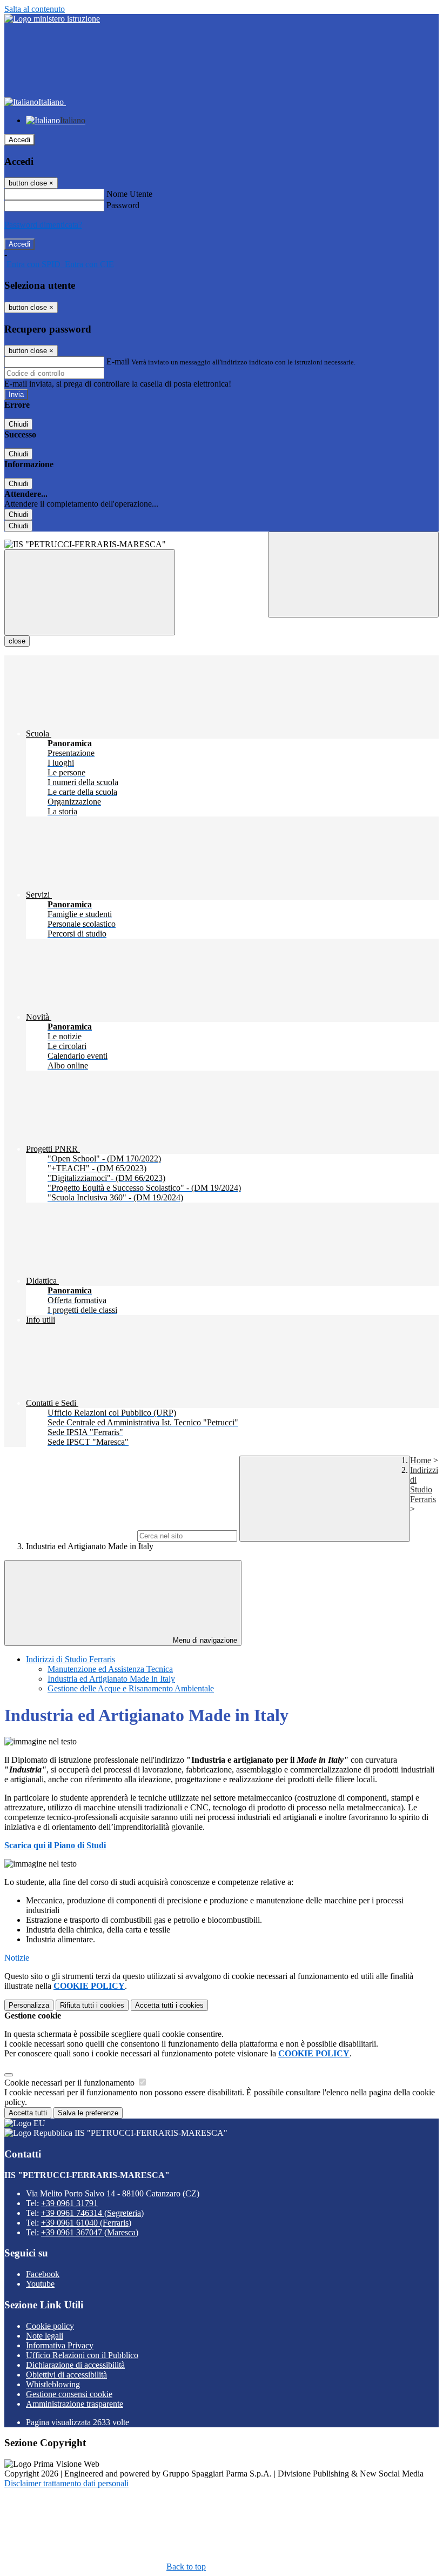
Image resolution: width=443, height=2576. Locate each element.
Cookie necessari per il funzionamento (71, 2083)
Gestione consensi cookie (69, 2394)
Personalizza (29, 2005)
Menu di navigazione (204, 1640)
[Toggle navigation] (90, 592)
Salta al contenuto (35, 9)
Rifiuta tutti (92, 2005)
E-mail (118, 361)
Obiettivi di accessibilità (66, 2375)
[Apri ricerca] (353, 575)
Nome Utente (129, 194)
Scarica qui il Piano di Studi (55, 1845)
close (17, 641)
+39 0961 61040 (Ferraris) (86, 2223)
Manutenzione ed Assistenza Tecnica (110, 1669)
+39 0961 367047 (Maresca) (90, 2232)
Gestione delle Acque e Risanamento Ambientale (131, 1688)
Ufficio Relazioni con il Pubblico (82, 2355)
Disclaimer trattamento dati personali (66, 2483)
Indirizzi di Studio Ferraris (424, 1485)
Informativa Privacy (60, 2345)
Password (123, 205)
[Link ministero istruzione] (52, 19)
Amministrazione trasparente (75, 2404)
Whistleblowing (53, 2384)
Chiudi (18, 424)
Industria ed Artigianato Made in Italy (111, 1679)
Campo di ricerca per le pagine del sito (70, 1535)
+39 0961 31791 (69, 2203)
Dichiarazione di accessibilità (75, 2365)
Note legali (45, 2336)
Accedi (19, 140)
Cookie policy (50, 2326)
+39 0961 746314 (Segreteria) (92, 2213)
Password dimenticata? (43, 225)
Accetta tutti (169, 2005)
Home (421, 1460)
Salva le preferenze (88, 2113)
